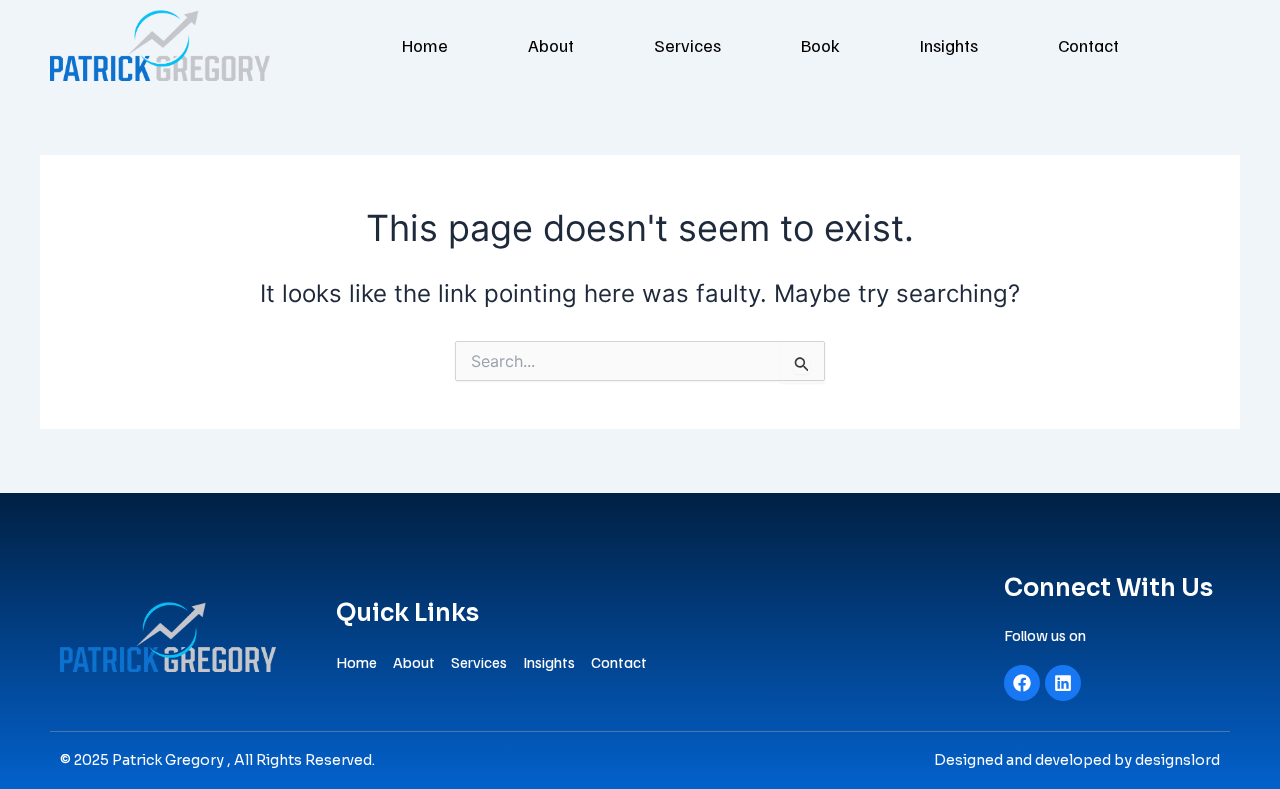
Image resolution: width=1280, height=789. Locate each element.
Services (687, 45)
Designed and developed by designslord (1077, 760)
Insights (949, 45)
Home (425, 45)
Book (820, 45)
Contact (1088, 45)
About (551, 45)
